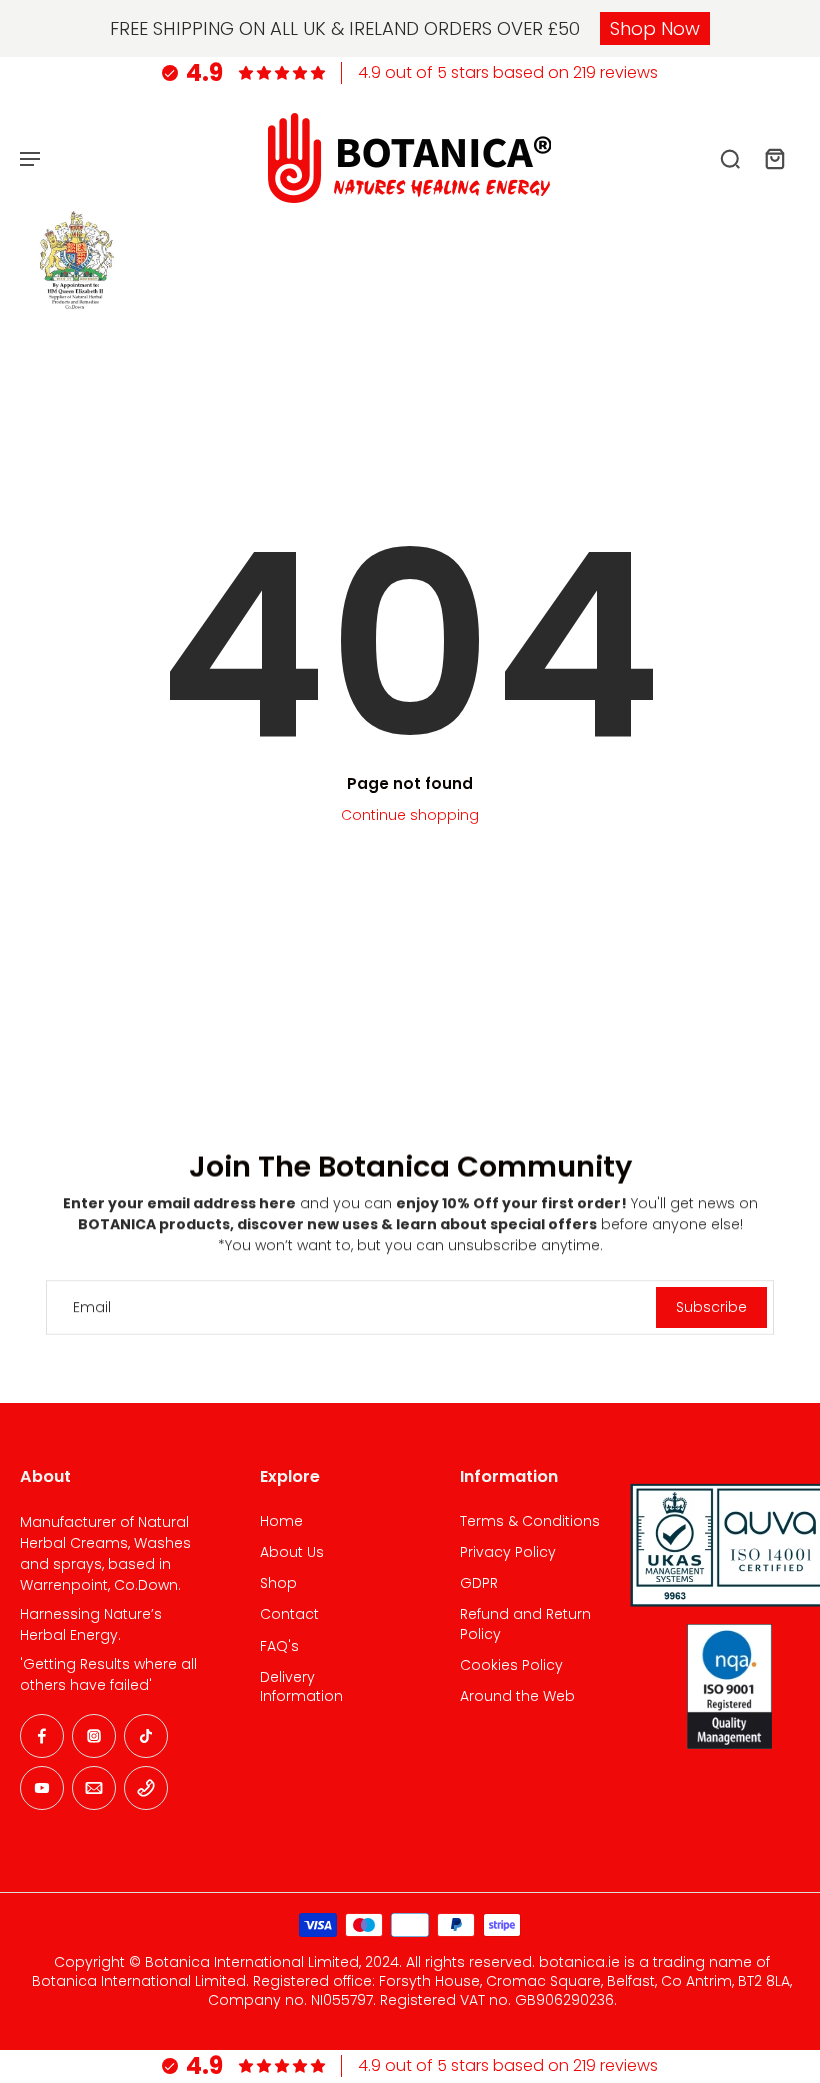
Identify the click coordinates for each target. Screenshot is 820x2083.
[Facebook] (42, 1736)
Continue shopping (410, 815)
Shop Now (655, 28)
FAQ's (279, 1646)
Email (92, 1307)
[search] (730, 158)
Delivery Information (301, 1687)
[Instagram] (94, 1736)
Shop (278, 1583)
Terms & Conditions (530, 1521)
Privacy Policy (508, 1552)
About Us (292, 1552)
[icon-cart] (774, 158)
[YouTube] (42, 1788)
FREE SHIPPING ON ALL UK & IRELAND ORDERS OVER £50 (345, 28)
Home (281, 1521)
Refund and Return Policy (525, 1624)
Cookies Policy (511, 1665)
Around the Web (517, 1696)
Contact (289, 1614)
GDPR (479, 1583)
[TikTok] (146, 1736)
